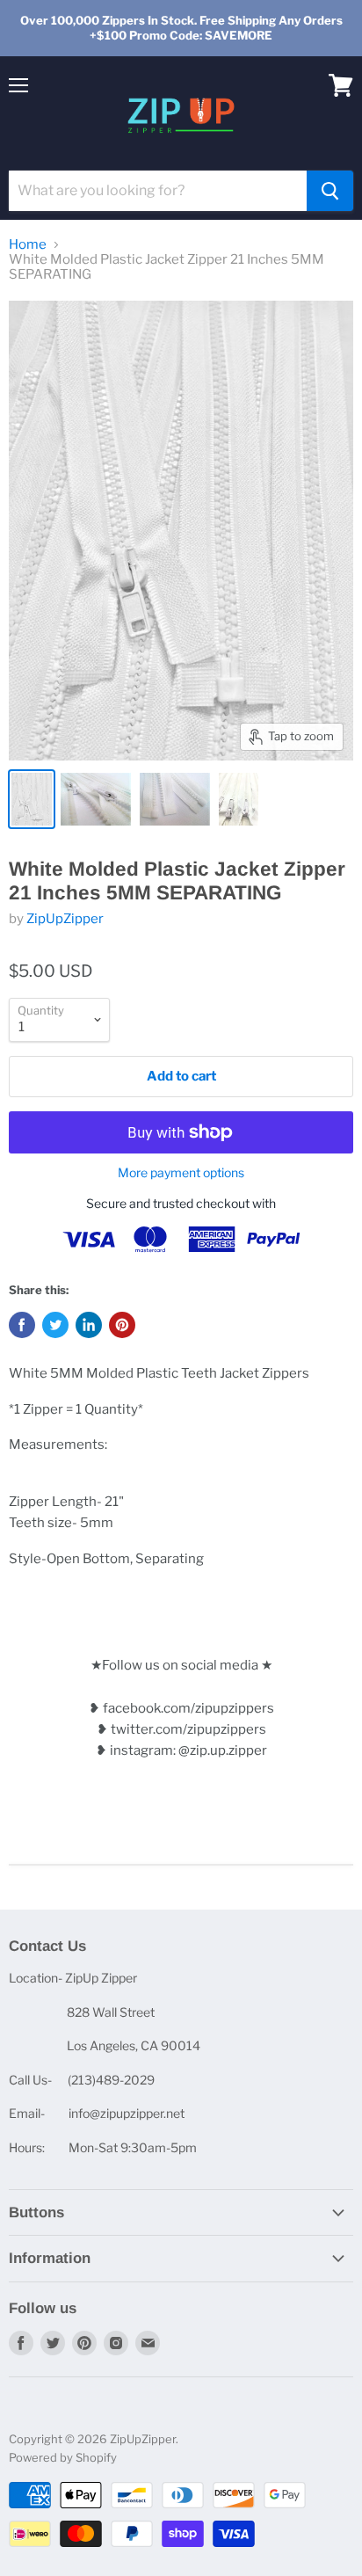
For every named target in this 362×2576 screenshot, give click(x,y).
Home (28, 245)
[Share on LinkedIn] (89, 1325)
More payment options (181, 1173)
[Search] (330, 191)
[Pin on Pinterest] (122, 1325)
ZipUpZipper (65, 919)
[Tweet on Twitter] (55, 1325)
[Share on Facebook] (22, 1325)
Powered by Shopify (63, 2457)
